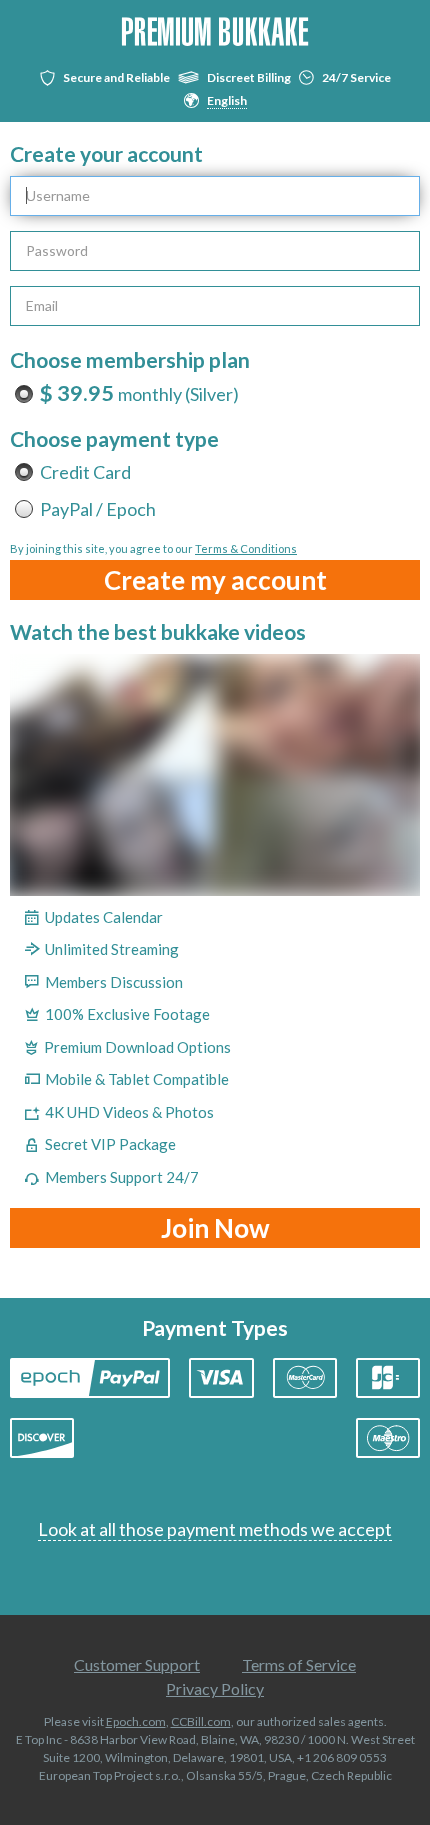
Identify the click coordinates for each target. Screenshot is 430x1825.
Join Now (215, 1228)
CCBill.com (201, 1721)
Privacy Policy (215, 1688)
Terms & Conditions (246, 548)
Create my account (215, 580)
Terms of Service (299, 1664)
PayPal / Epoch (98, 509)
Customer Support (137, 1664)
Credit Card (85, 472)
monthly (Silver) (139, 394)
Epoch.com (136, 1721)
